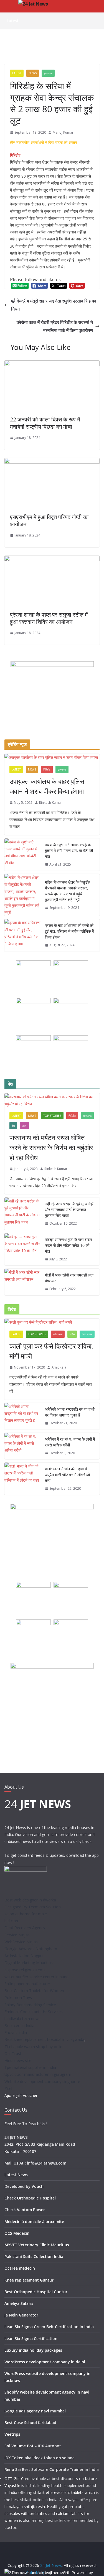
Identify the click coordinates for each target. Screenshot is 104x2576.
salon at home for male (26, 1914)
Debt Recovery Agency (25, 1928)
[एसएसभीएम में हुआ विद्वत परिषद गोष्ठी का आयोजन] (52, 462)
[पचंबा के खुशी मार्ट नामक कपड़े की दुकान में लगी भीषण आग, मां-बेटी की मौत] (22, 855)
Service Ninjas (17, 1935)
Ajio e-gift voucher (21, 2095)
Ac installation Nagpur (24, 1956)
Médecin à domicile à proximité (34, 2222)
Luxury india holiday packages (33, 2350)
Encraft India (16, 2032)
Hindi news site (18, 2060)
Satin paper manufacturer (27, 1984)
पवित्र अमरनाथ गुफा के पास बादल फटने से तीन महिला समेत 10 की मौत (68, 1245)
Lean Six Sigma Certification (31, 2339)
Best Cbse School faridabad (30, 2423)
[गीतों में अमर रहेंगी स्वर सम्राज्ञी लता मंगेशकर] (22, 1282)
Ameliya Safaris (19, 2303)
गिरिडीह (47, 769)
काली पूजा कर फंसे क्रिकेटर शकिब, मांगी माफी (51, 1351)
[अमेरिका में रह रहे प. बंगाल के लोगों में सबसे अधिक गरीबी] (22, 1446)
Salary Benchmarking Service (30, 2005)
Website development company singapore (42, 2082)
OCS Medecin (17, 2233)
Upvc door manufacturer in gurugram (38, 2074)
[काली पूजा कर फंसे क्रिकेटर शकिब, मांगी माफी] (52, 1322)
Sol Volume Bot (19, 2446)
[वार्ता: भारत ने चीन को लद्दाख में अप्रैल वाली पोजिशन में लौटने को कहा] (22, 1479)
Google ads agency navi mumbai (35, 2411)
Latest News (16, 2175)
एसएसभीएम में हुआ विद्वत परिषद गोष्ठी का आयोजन (49, 521)
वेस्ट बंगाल (87, 1334)
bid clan (11, 1921)
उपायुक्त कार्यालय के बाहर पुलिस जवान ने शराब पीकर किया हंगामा (47, 786)
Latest (17, 73)
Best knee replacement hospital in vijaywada (44, 2039)
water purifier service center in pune (36, 1977)
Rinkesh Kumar (51, 803)
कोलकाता (58, 1334)
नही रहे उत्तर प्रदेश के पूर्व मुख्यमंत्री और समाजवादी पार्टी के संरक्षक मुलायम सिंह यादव (70, 1210)
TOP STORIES (52, 1116)
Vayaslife (12, 2485)
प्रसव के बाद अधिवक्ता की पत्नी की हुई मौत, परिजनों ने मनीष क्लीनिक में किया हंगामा (69, 931)
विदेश (72, 1334)
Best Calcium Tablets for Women (34, 1991)
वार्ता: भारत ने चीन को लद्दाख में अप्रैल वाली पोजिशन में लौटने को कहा (67, 1475)
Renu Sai (13, 2469)
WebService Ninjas (21, 1942)
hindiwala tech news (22, 2019)
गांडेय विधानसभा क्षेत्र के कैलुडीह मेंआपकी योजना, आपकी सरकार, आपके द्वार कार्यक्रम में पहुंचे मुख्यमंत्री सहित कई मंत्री (68, 891)
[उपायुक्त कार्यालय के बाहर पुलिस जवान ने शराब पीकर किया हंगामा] (52, 757)
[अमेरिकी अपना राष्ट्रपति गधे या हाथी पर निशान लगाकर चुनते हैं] (22, 1416)
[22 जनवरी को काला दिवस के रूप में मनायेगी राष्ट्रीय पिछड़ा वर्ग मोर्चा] (52, 364)
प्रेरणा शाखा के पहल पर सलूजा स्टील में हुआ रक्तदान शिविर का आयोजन (49, 618)
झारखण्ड (48, 73)
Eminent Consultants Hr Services (34, 2012)
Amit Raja (59, 1367)
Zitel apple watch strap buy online (35, 2047)
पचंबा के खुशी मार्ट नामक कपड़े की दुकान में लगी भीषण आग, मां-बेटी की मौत (69, 850)
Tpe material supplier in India (30, 2067)
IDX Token (14, 2458)
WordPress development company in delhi (45, 2362)
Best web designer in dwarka (30, 1900)
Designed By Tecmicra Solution (33, 1907)
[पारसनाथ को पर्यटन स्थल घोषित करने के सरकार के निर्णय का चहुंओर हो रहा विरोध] (52, 1100)
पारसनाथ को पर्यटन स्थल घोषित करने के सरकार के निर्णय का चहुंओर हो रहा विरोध (51, 1147)
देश (13, 1126)
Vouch (38, 2186)
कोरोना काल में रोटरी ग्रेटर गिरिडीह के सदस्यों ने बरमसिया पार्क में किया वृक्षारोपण (55, 326)
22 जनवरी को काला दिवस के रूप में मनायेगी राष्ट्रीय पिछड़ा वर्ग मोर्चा (45, 423)
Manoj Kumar (63, 132)
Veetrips (12, 2434)
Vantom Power (31, 2210)
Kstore (91, 2479)
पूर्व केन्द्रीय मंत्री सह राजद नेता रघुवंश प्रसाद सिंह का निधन (54, 305)
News (33, 73)
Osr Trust (13, 2054)
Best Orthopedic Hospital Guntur (36, 2292)
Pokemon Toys (18, 1998)
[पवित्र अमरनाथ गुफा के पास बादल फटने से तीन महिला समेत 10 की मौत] (22, 1249)
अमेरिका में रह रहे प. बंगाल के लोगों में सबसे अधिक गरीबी (70, 1442)
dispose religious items (25, 1970)
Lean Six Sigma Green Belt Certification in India (49, 2327)
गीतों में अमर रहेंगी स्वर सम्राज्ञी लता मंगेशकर (69, 1278)
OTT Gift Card (17, 2479)
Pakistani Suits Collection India (34, 2256)
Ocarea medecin (20, 2268)
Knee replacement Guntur (29, 2280)
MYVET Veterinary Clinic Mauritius (37, 2245)
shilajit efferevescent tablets (58, 2492)
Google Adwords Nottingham (31, 1949)
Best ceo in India (19, 2026)
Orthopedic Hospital (36, 2198)
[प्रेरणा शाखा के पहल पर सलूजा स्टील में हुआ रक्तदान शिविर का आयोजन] (52, 560)
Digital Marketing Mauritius (29, 1963)
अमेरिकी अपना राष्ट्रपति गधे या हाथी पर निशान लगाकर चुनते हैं (70, 1412)
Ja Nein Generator (21, 2315)
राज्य (24, 1126)
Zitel (8, 2088)
